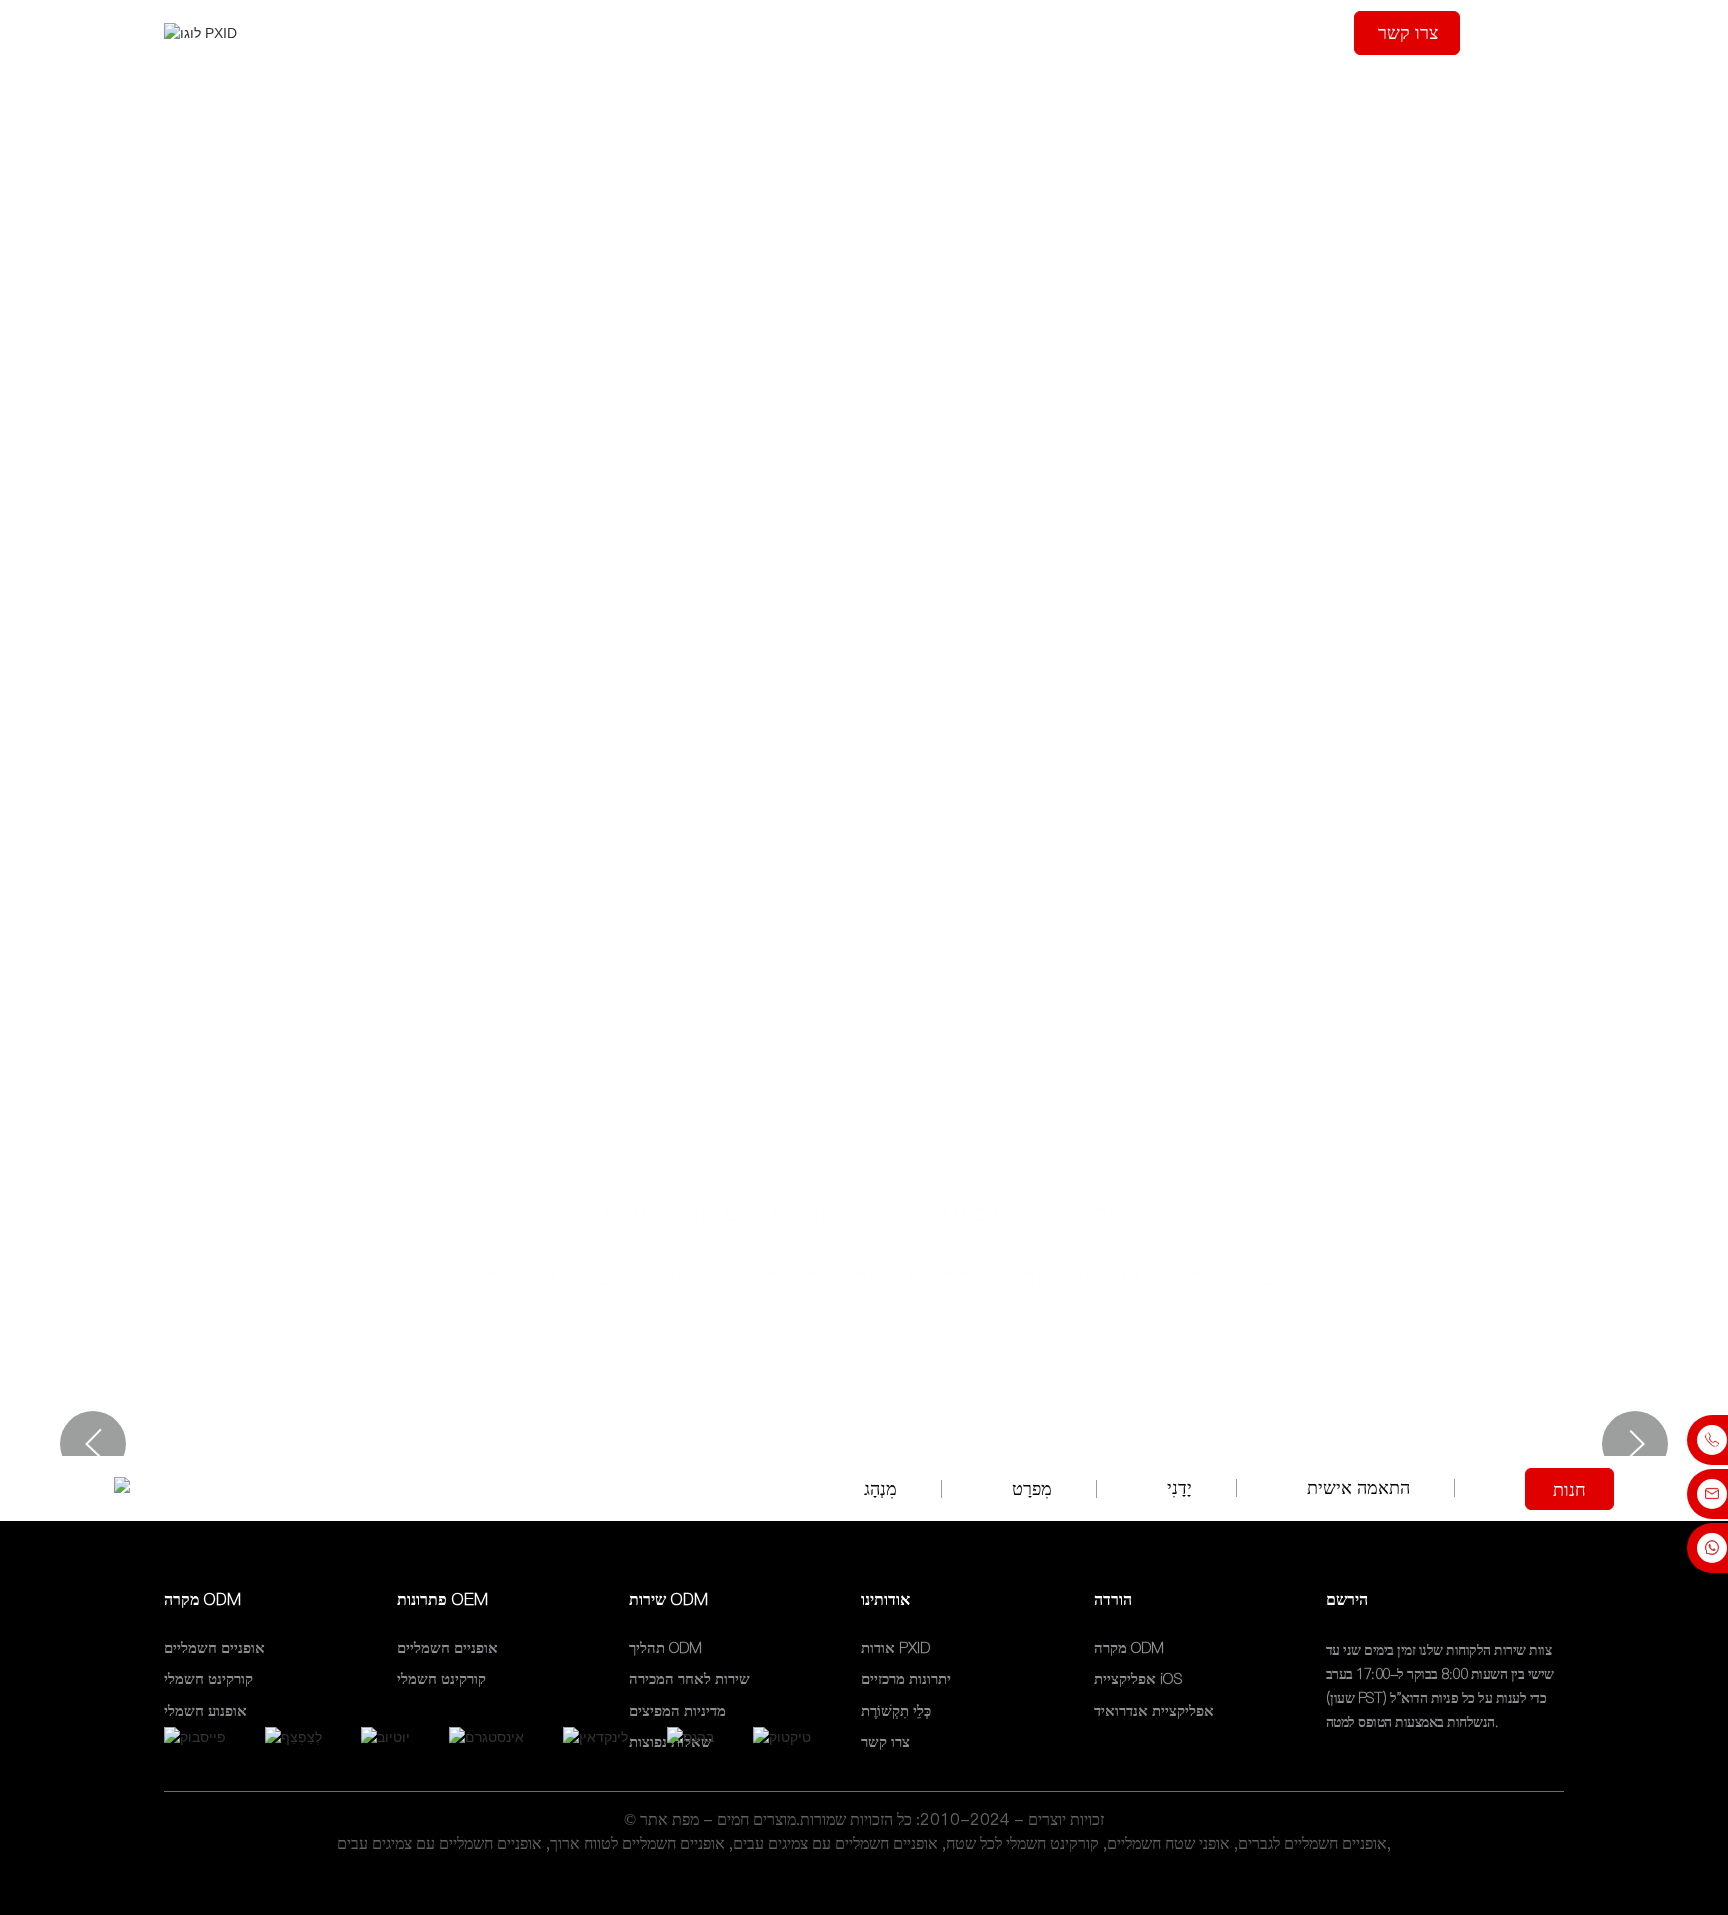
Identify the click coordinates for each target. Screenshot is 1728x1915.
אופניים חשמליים (214, 1647)
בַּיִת (527, 32)
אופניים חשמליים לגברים (1312, 1843)
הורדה (1292, 32)
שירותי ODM (857, 32)
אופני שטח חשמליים (1168, 1843)
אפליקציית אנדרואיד (1154, 1710)
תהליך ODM (733, 32)
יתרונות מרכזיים (906, 1679)
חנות (1569, 1490)
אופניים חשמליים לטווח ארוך (637, 1843)
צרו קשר (1408, 32)
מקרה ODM (614, 32)
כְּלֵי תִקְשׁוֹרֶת (1111, 32)
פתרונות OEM (986, 32)
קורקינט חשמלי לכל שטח (1022, 1843)
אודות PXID (895, 1647)
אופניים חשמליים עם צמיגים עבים (835, 1843)
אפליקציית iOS (1138, 1679)
